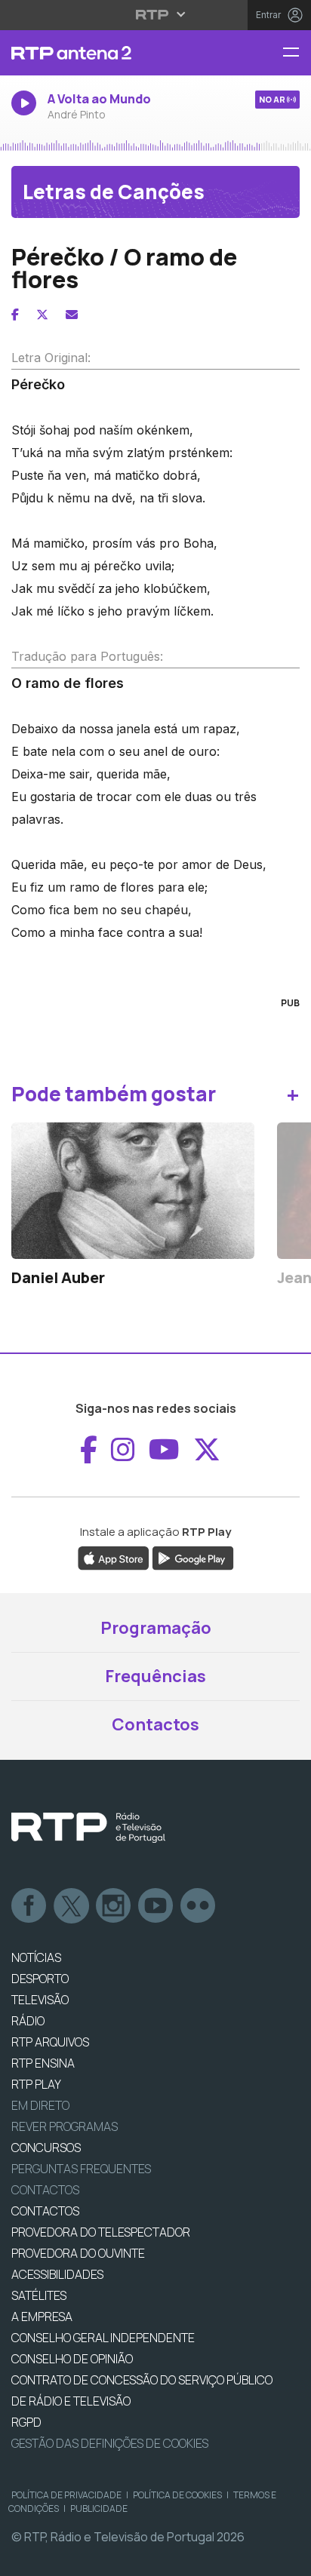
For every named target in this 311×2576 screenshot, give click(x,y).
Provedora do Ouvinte (78, 2253)
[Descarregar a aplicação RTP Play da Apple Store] (114, 1558)
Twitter (72, 1906)
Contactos (155, 1724)
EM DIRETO (40, 2105)
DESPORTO (40, 1979)
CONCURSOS (46, 2148)
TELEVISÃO (40, 2000)
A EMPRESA (42, 2317)
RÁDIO (28, 2021)
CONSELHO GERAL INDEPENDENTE (103, 2338)
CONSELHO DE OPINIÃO (72, 2359)
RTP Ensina (43, 2063)
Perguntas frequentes (81, 2169)
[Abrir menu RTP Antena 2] (297, 53)
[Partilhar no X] (42, 315)
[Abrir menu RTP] (156, 14)
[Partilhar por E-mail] (72, 315)
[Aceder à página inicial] (104, 53)
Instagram (114, 1906)
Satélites (39, 2295)
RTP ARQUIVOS (50, 2042)
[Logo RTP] (88, 1828)
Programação (156, 1628)
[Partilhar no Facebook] (15, 315)
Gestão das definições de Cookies (110, 2443)
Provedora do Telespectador (101, 2232)
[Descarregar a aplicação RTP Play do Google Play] (193, 1558)
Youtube (156, 1906)
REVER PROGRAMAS (65, 2126)
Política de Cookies (177, 2495)
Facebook (29, 1906)
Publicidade (99, 2508)
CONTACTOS (45, 2211)
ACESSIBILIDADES (57, 2274)
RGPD (26, 2422)
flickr (199, 1906)
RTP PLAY (36, 2084)
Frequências (155, 1676)
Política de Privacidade (66, 2495)
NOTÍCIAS (36, 1957)
